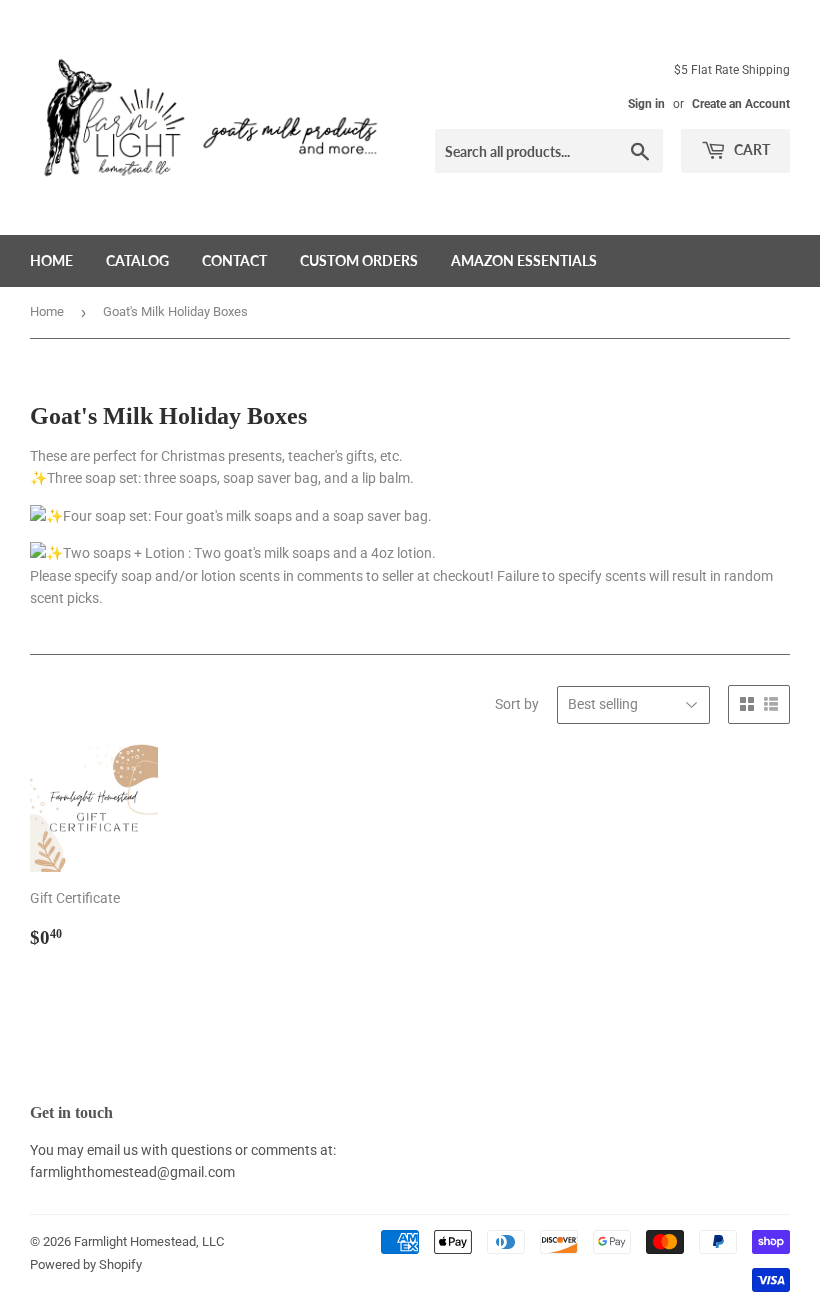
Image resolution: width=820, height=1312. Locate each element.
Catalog (137, 260)
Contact (234, 260)
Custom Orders (359, 260)
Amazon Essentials (524, 260)
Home (51, 260)
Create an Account (741, 104)
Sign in (646, 104)
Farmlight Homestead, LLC (149, 1241)
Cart (750, 149)
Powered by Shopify (86, 1264)
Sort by (517, 704)
